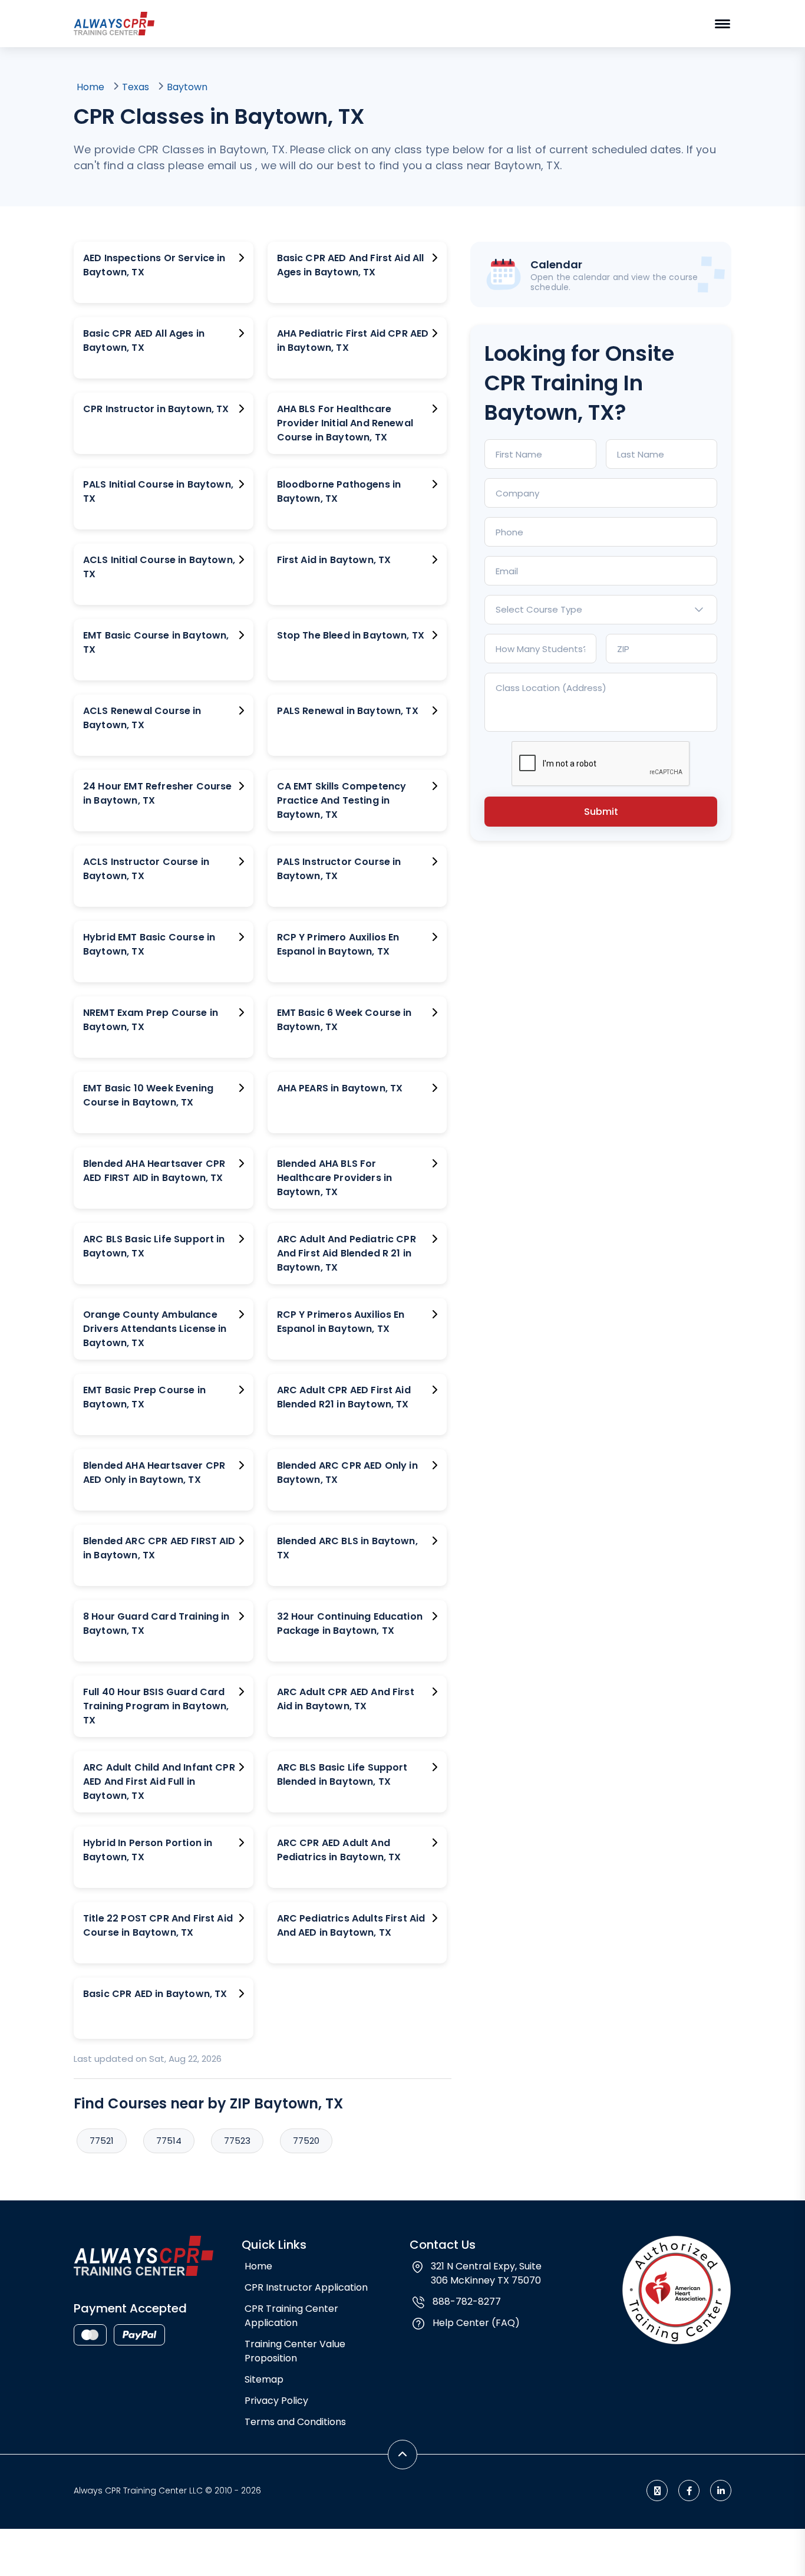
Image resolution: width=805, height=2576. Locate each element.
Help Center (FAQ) (476, 2323)
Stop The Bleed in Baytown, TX (351, 635)
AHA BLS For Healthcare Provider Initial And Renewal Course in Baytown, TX (345, 423)
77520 (306, 2141)
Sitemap (264, 2379)
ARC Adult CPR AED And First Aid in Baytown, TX (346, 1699)
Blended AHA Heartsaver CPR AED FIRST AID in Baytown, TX (154, 1171)
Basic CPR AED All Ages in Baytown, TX (144, 340)
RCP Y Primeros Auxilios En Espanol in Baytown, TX (341, 1322)
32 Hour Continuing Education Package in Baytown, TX (350, 1623)
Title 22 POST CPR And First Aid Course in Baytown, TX (158, 1925)
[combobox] (601, 610)
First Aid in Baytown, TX (334, 560)
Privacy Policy (276, 2401)
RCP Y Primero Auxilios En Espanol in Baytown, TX (338, 944)
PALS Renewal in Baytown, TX (348, 711)
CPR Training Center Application (291, 2316)
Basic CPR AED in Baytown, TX (155, 1994)
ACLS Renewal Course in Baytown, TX (142, 718)
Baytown (187, 87)
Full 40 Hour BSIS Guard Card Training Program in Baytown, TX (156, 1706)
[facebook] (689, 2491)
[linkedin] (721, 2491)
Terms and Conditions (295, 2422)
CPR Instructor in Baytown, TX (156, 409)
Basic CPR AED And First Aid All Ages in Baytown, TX (351, 265)
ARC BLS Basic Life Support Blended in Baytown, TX (342, 1774)
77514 (169, 2141)
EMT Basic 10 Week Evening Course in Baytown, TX (148, 1095)
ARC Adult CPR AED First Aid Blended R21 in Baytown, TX (344, 1397)
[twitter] (657, 2491)
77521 (102, 2141)
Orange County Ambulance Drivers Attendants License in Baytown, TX (155, 1329)
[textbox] (601, 610)
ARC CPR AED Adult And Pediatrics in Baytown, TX (339, 1850)
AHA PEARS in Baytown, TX (340, 1088)
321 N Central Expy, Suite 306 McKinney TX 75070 (486, 2273)
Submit (601, 812)
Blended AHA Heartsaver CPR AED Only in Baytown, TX (154, 1473)
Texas (136, 87)
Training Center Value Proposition (295, 2351)
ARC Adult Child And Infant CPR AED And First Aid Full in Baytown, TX (159, 1782)
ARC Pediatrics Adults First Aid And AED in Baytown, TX (351, 1925)
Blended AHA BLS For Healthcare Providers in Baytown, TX (335, 1178)
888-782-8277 (467, 2302)
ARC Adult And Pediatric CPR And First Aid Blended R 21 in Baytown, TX (347, 1253)
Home (90, 87)
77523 (237, 2141)
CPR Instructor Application (306, 2287)
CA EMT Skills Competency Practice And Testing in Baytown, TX (342, 800)
